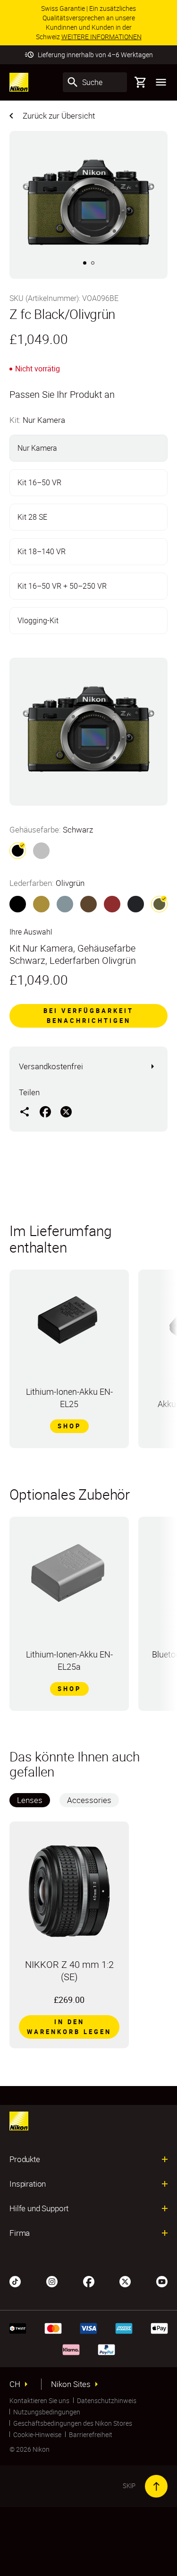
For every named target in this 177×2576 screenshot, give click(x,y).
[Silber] (41, 851)
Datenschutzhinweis (107, 2400)
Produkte (25, 2159)
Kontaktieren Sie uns (39, 2400)
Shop (69, 1426)
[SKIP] (156, 2486)
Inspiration (28, 2184)
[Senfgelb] (41, 904)
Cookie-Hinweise (37, 2434)
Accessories (89, 1800)
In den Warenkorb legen (69, 2027)
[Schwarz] (18, 904)
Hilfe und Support (39, 2208)
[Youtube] (162, 2281)
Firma (20, 2233)
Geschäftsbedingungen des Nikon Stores (73, 2423)
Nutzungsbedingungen (47, 2412)
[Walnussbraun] (88, 904)
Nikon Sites (71, 2384)
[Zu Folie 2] (93, 263)
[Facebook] (89, 2281)
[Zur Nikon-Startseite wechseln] (19, 82)
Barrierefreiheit (91, 2434)
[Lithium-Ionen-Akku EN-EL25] (69, 1324)
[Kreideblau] (65, 904)
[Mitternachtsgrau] (136, 904)
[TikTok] (15, 2281)
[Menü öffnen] (161, 82)
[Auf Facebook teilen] (45, 1111)
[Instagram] (52, 2281)
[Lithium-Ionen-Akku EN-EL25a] (69, 1575)
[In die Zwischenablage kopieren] (25, 1111)
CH (15, 2384)
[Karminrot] (112, 904)
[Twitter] (125, 2281)
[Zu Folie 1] (85, 263)
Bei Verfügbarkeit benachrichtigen (88, 1016)
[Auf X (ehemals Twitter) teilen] (66, 1111)
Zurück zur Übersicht (59, 116)
